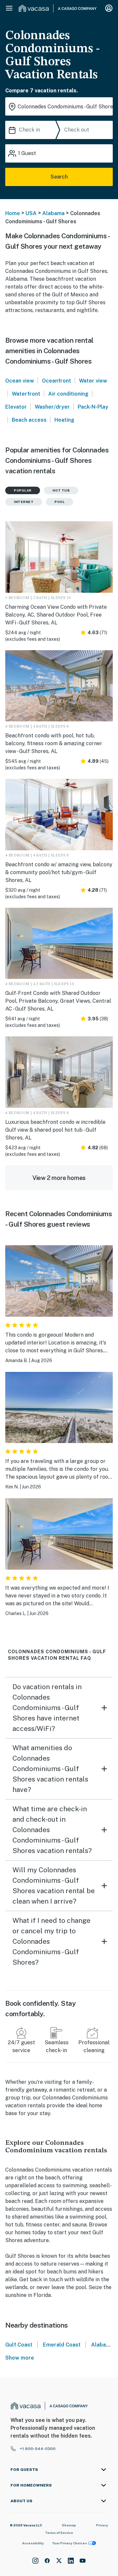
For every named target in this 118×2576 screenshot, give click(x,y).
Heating (64, 420)
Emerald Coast (62, 2345)
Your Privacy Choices (69, 2543)
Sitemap (69, 2525)
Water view (93, 381)
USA (31, 213)
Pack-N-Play (93, 407)
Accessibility (33, 2543)
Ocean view (20, 381)
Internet (24, 502)
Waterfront (26, 394)
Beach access (29, 420)
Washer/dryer (52, 407)
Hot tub (61, 490)
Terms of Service (59, 2533)
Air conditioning (68, 394)
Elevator (16, 407)
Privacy (102, 2525)
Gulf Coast (19, 2345)
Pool (59, 502)
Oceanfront (57, 381)
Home (13, 213)
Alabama (53, 213)
